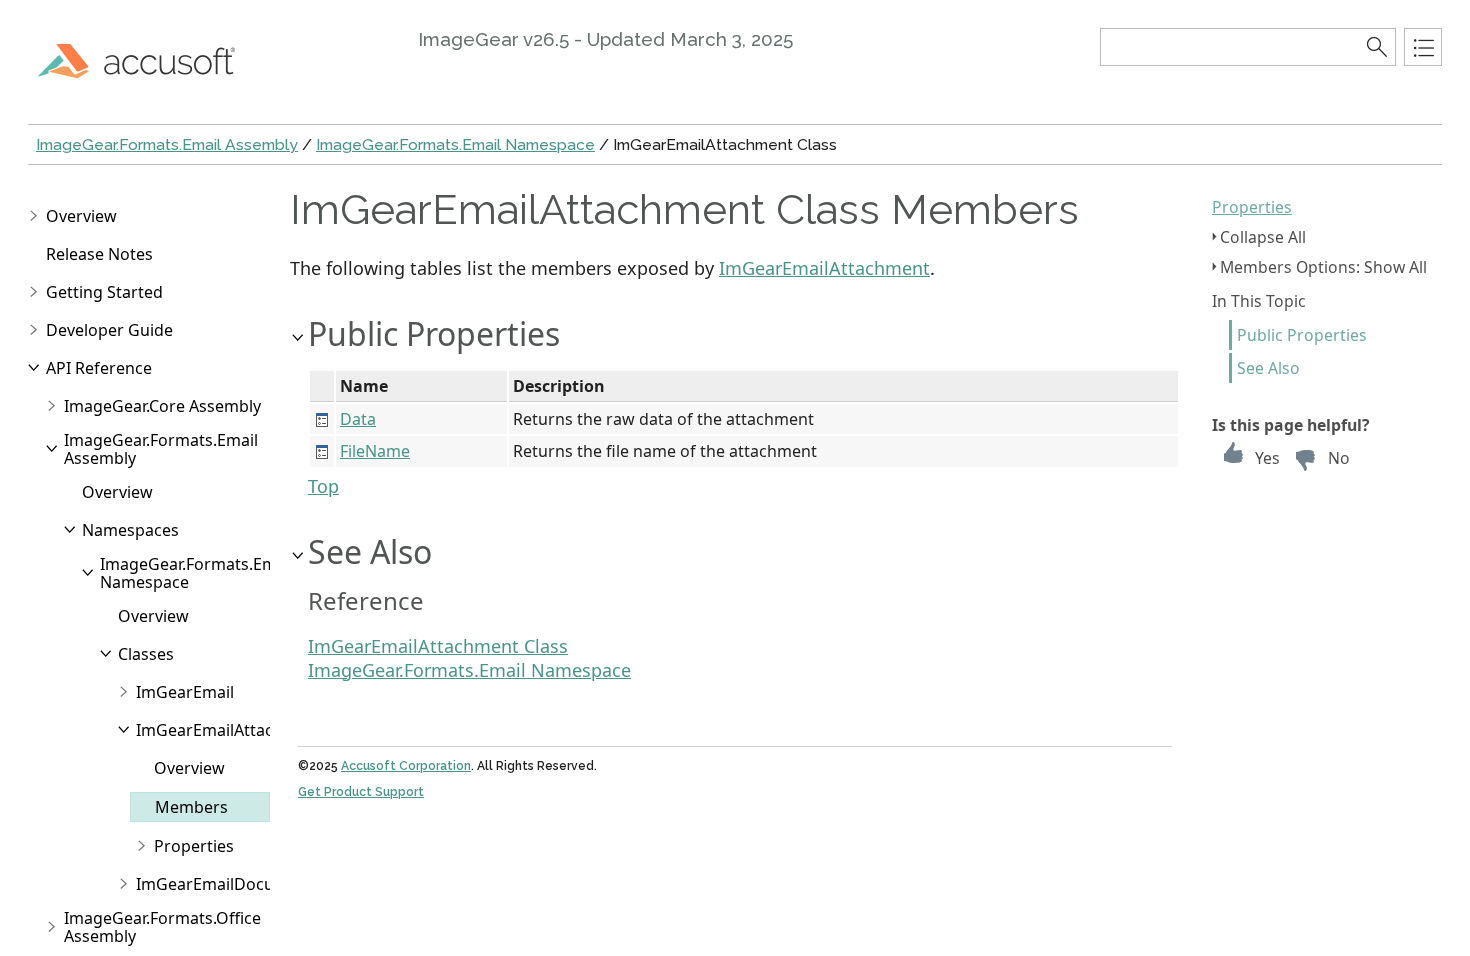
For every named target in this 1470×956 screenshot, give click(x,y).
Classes (146, 654)
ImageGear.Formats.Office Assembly (162, 927)
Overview (81, 216)
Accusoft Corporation (406, 766)
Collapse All (1263, 237)
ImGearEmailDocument (225, 884)
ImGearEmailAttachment (229, 730)
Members (191, 807)
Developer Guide (109, 330)
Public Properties (1302, 335)
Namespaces (130, 530)
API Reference (99, 368)
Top (323, 486)
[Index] (1423, 47)
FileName (375, 451)
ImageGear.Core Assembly (162, 406)
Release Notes (99, 254)
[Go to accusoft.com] (148, 60)
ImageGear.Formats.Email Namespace (455, 144)
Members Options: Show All (1323, 267)
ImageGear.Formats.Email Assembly (167, 144)
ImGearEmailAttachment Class (438, 646)
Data (358, 419)
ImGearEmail (185, 692)
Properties (1252, 207)
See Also (1268, 368)
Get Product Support (361, 792)
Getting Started (104, 292)
